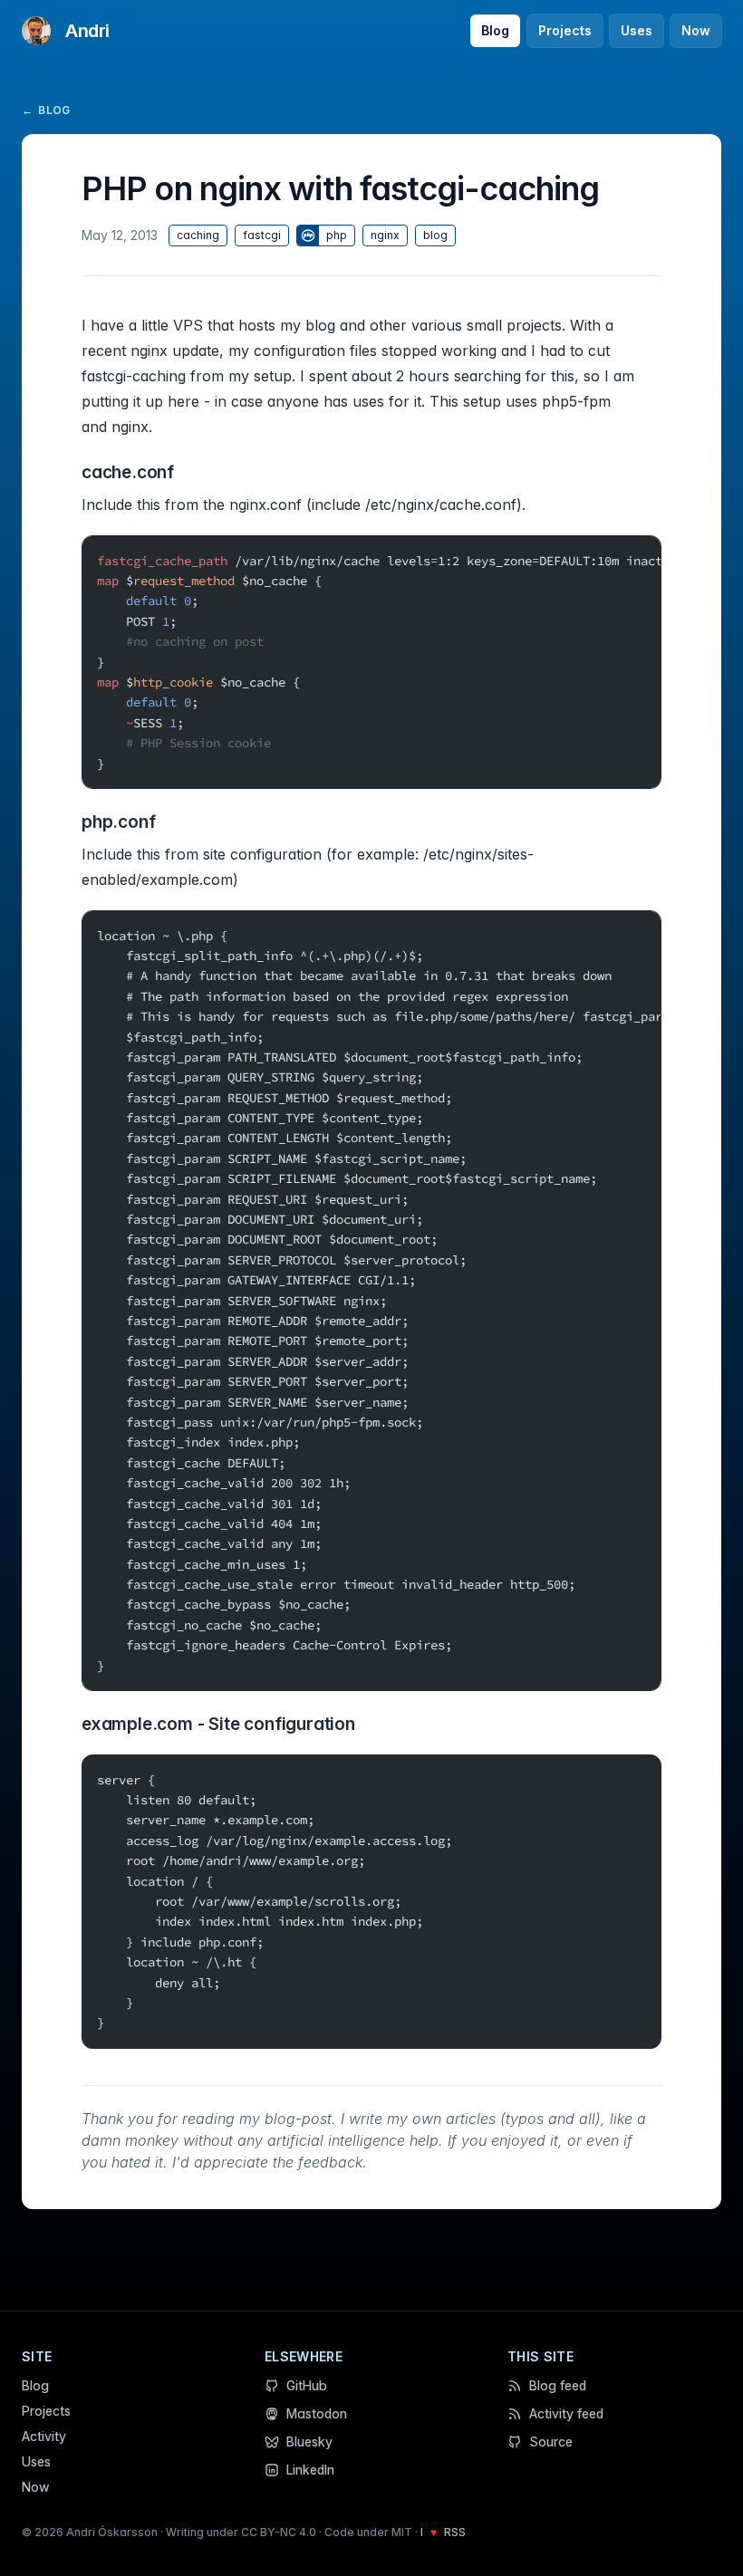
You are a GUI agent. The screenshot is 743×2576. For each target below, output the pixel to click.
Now (696, 30)
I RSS (443, 2532)
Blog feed (558, 2385)
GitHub (307, 2385)
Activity (44, 2436)
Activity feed (566, 2413)
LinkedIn (310, 2470)
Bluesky (309, 2441)
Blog (495, 30)
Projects (565, 30)
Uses (637, 30)
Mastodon (317, 2413)
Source (551, 2441)
